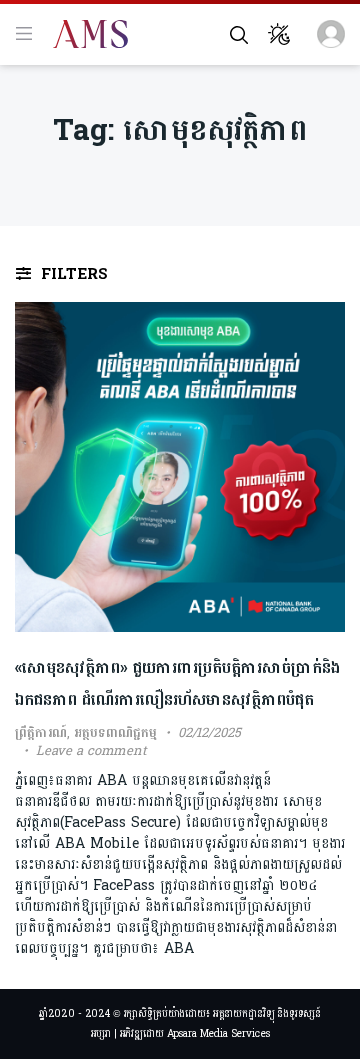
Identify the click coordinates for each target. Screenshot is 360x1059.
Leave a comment (91, 751)
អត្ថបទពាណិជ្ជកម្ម (115, 733)
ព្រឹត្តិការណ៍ (41, 733)
